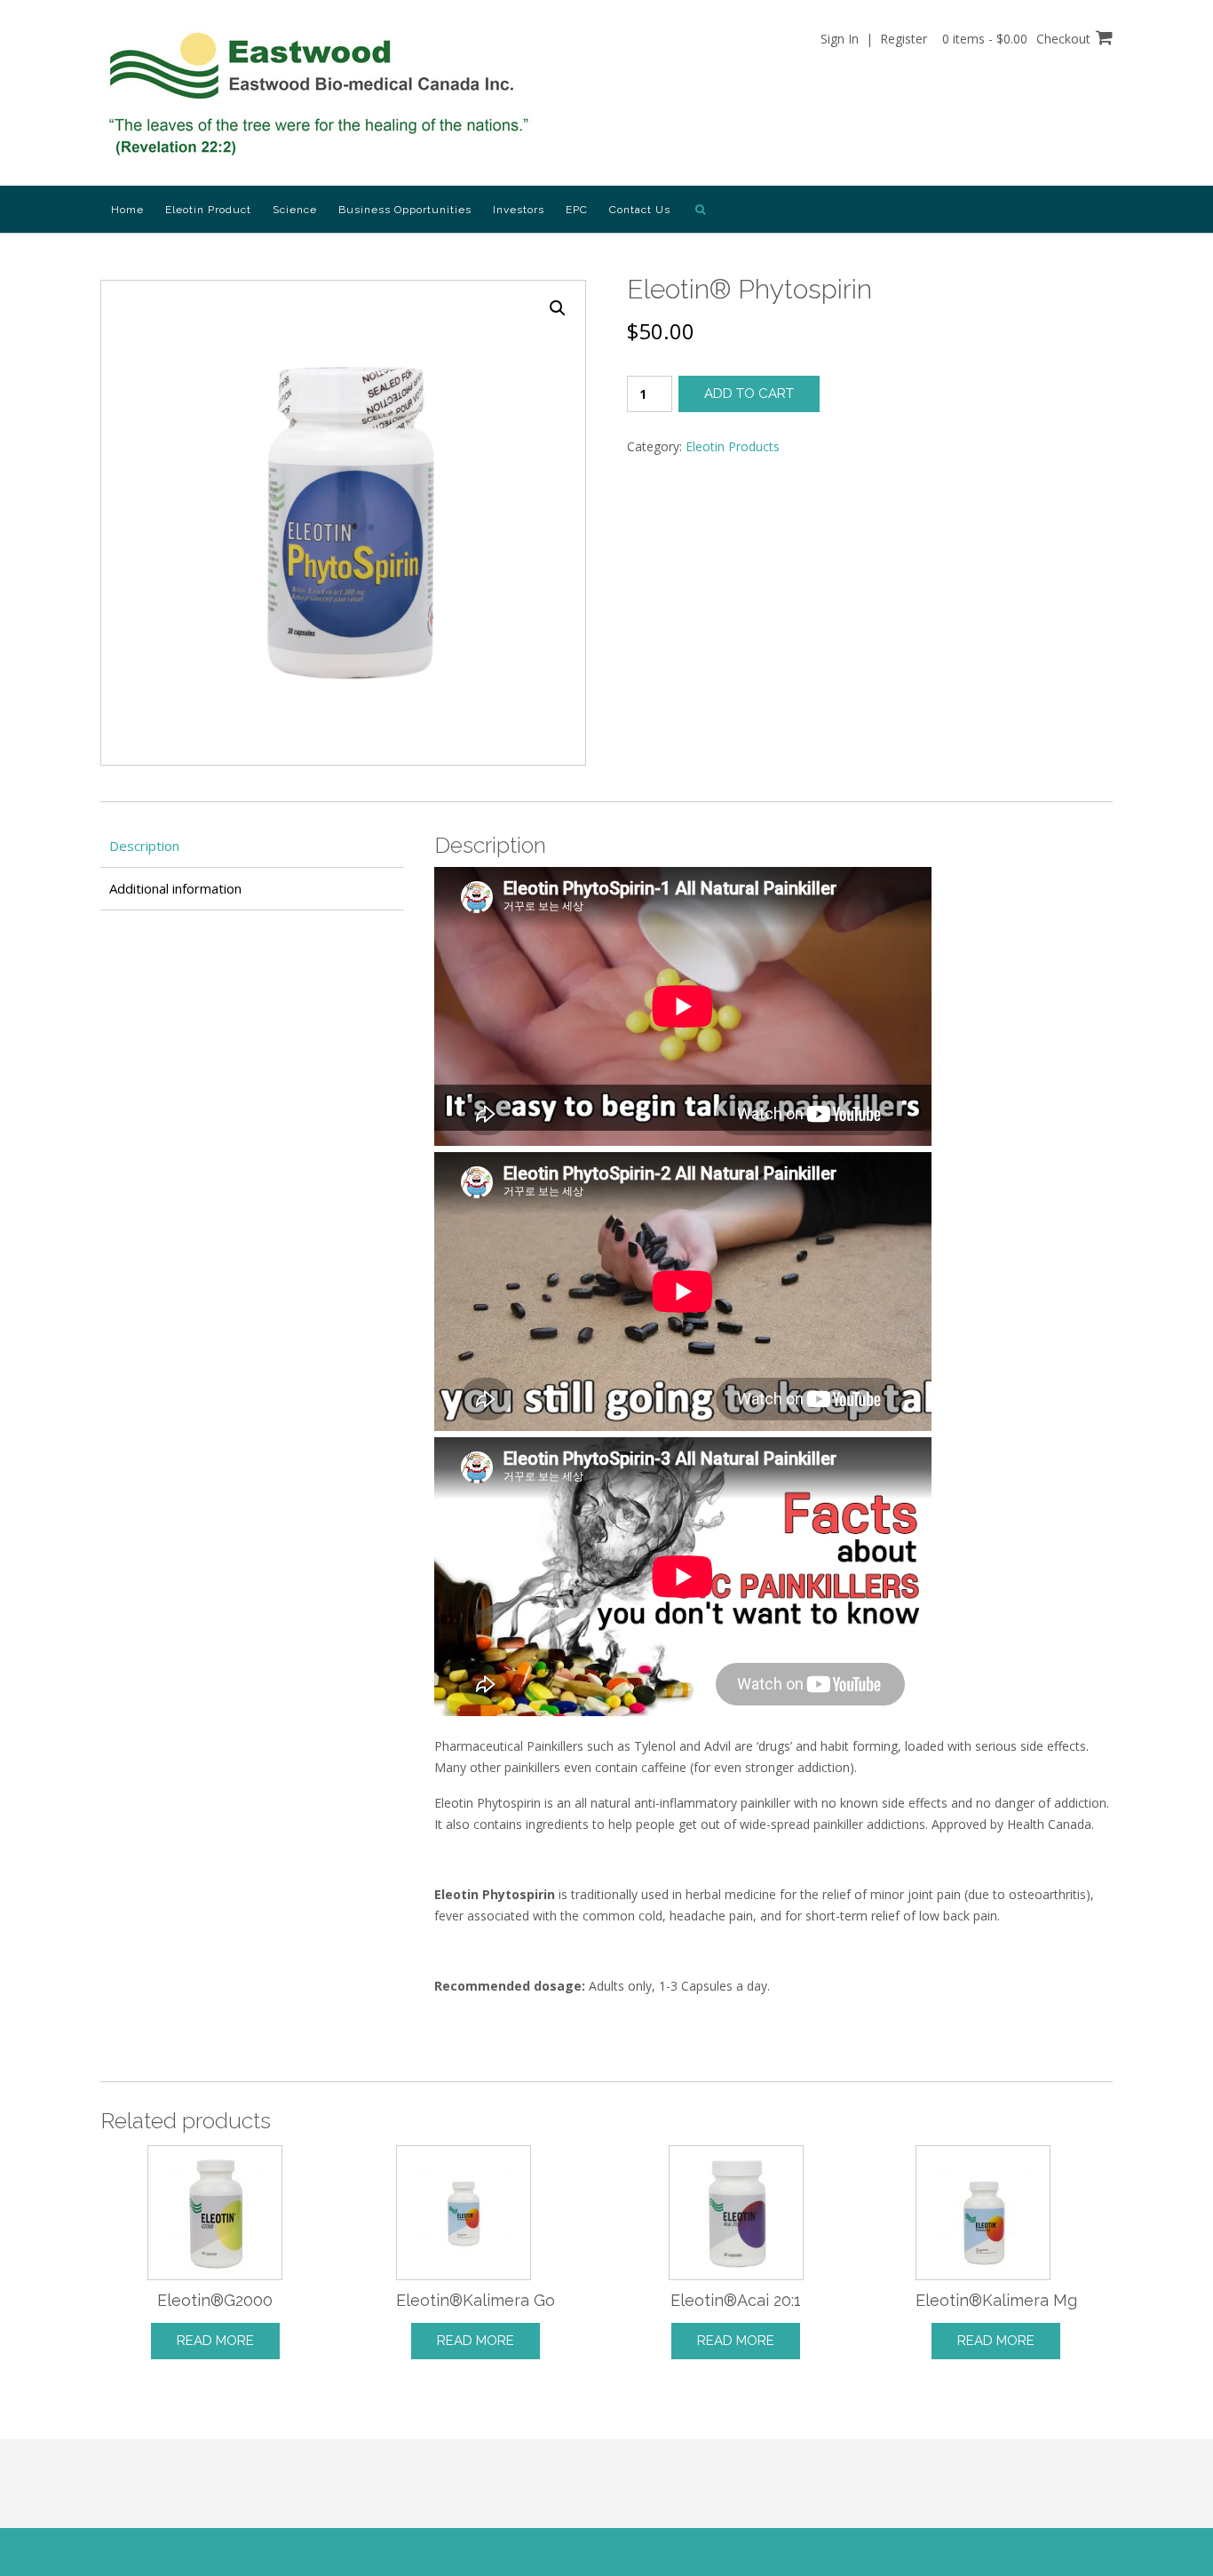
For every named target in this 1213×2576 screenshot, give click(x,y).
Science (295, 210)
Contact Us (640, 210)
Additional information (175, 888)
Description (144, 846)
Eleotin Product (208, 210)
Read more (215, 2341)
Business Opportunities (405, 210)
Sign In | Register (874, 39)
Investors (519, 210)
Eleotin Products (733, 446)
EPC (577, 210)
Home (127, 210)
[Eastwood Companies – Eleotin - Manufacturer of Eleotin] (323, 94)
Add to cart (749, 394)
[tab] (252, 846)
